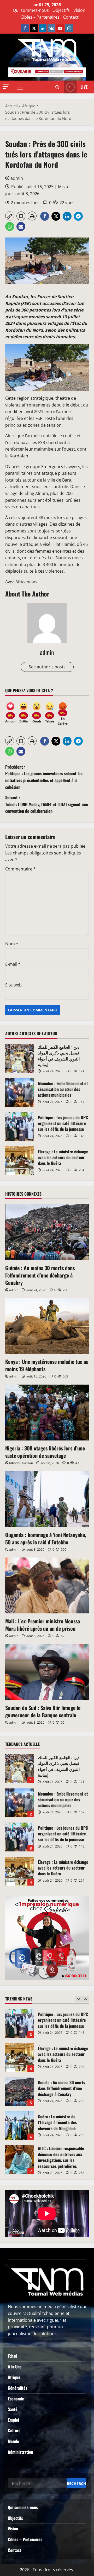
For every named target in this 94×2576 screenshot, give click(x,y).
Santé (13, 2409)
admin (17, 178)
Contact (71, 17)
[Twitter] (34, 28)
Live (84, 87)
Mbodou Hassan (21, 1463)
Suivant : (47, 804)
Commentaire (20, 869)
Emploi (13, 2420)
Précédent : (44, 777)
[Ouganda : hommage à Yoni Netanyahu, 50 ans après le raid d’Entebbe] (47, 1499)
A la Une (15, 2367)
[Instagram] (69, 28)
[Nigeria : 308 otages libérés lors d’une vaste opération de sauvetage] (47, 1413)
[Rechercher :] (37, 2483)
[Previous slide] (78, 1999)
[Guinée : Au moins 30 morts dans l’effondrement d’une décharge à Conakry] (47, 1232)
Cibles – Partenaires (40, 17)
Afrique (14, 2377)
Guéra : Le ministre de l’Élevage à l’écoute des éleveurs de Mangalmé (20, 2092)
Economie (16, 2399)
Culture (14, 2430)
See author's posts (47, 667)
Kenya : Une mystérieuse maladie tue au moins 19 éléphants (47, 1365)
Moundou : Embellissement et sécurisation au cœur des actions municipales (20, 1092)
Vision (79, 10)
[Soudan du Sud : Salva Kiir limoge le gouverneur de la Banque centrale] (47, 1672)
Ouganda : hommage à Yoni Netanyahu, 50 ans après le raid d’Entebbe (46, 1538)
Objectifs (61, 10)
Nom (12, 944)
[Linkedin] (43, 28)
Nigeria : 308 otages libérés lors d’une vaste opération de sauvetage (45, 1452)
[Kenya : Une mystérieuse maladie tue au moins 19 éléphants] (47, 1326)
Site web (13, 985)
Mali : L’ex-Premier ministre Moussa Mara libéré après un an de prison (43, 1625)
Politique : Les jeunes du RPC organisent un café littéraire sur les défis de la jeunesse (20, 1127)
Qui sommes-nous (31, 10)
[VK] (51, 28)
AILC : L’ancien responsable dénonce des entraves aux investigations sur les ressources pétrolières (20, 2126)
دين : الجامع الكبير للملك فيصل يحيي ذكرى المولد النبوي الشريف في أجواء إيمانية (20, 1058)
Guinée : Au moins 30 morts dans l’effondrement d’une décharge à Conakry (40, 1275)
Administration (20, 2452)
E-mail (13, 964)
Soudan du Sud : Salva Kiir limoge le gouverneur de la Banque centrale (43, 1711)
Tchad (13, 2356)
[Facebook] (25, 28)
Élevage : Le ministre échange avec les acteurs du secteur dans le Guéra (20, 1161)
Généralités (18, 2388)
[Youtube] (60, 28)
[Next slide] (86, 1999)
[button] (6, 87)
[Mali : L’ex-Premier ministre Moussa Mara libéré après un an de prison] (47, 1585)
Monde (13, 2441)
